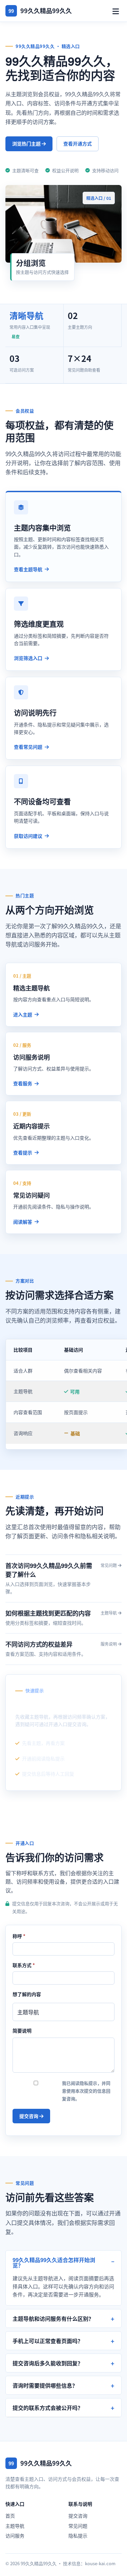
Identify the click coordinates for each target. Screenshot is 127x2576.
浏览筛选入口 (28, 658)
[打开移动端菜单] (116, 11)
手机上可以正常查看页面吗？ (48, 2341)
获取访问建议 (28, 836)
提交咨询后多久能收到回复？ (48, 2363)
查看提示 (23, 1152)
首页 (10, 2516)
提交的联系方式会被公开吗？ (48, 2408)
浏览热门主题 (27, 143)
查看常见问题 (28, 747)
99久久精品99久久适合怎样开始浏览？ (54, 2262)
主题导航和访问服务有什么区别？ (53, 2318)
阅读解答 (23, 1222)
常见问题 (78, 2526)
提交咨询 (29, 2116)
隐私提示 (78, 2535)
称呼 (19, 1936)
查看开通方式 (78, 143)
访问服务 (15, 2535)
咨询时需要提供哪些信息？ (45, 2385)
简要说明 (22, 2030)
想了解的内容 (27, 1994)
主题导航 (15, 2526)
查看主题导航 (28, 569)
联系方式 (24, 1965)
